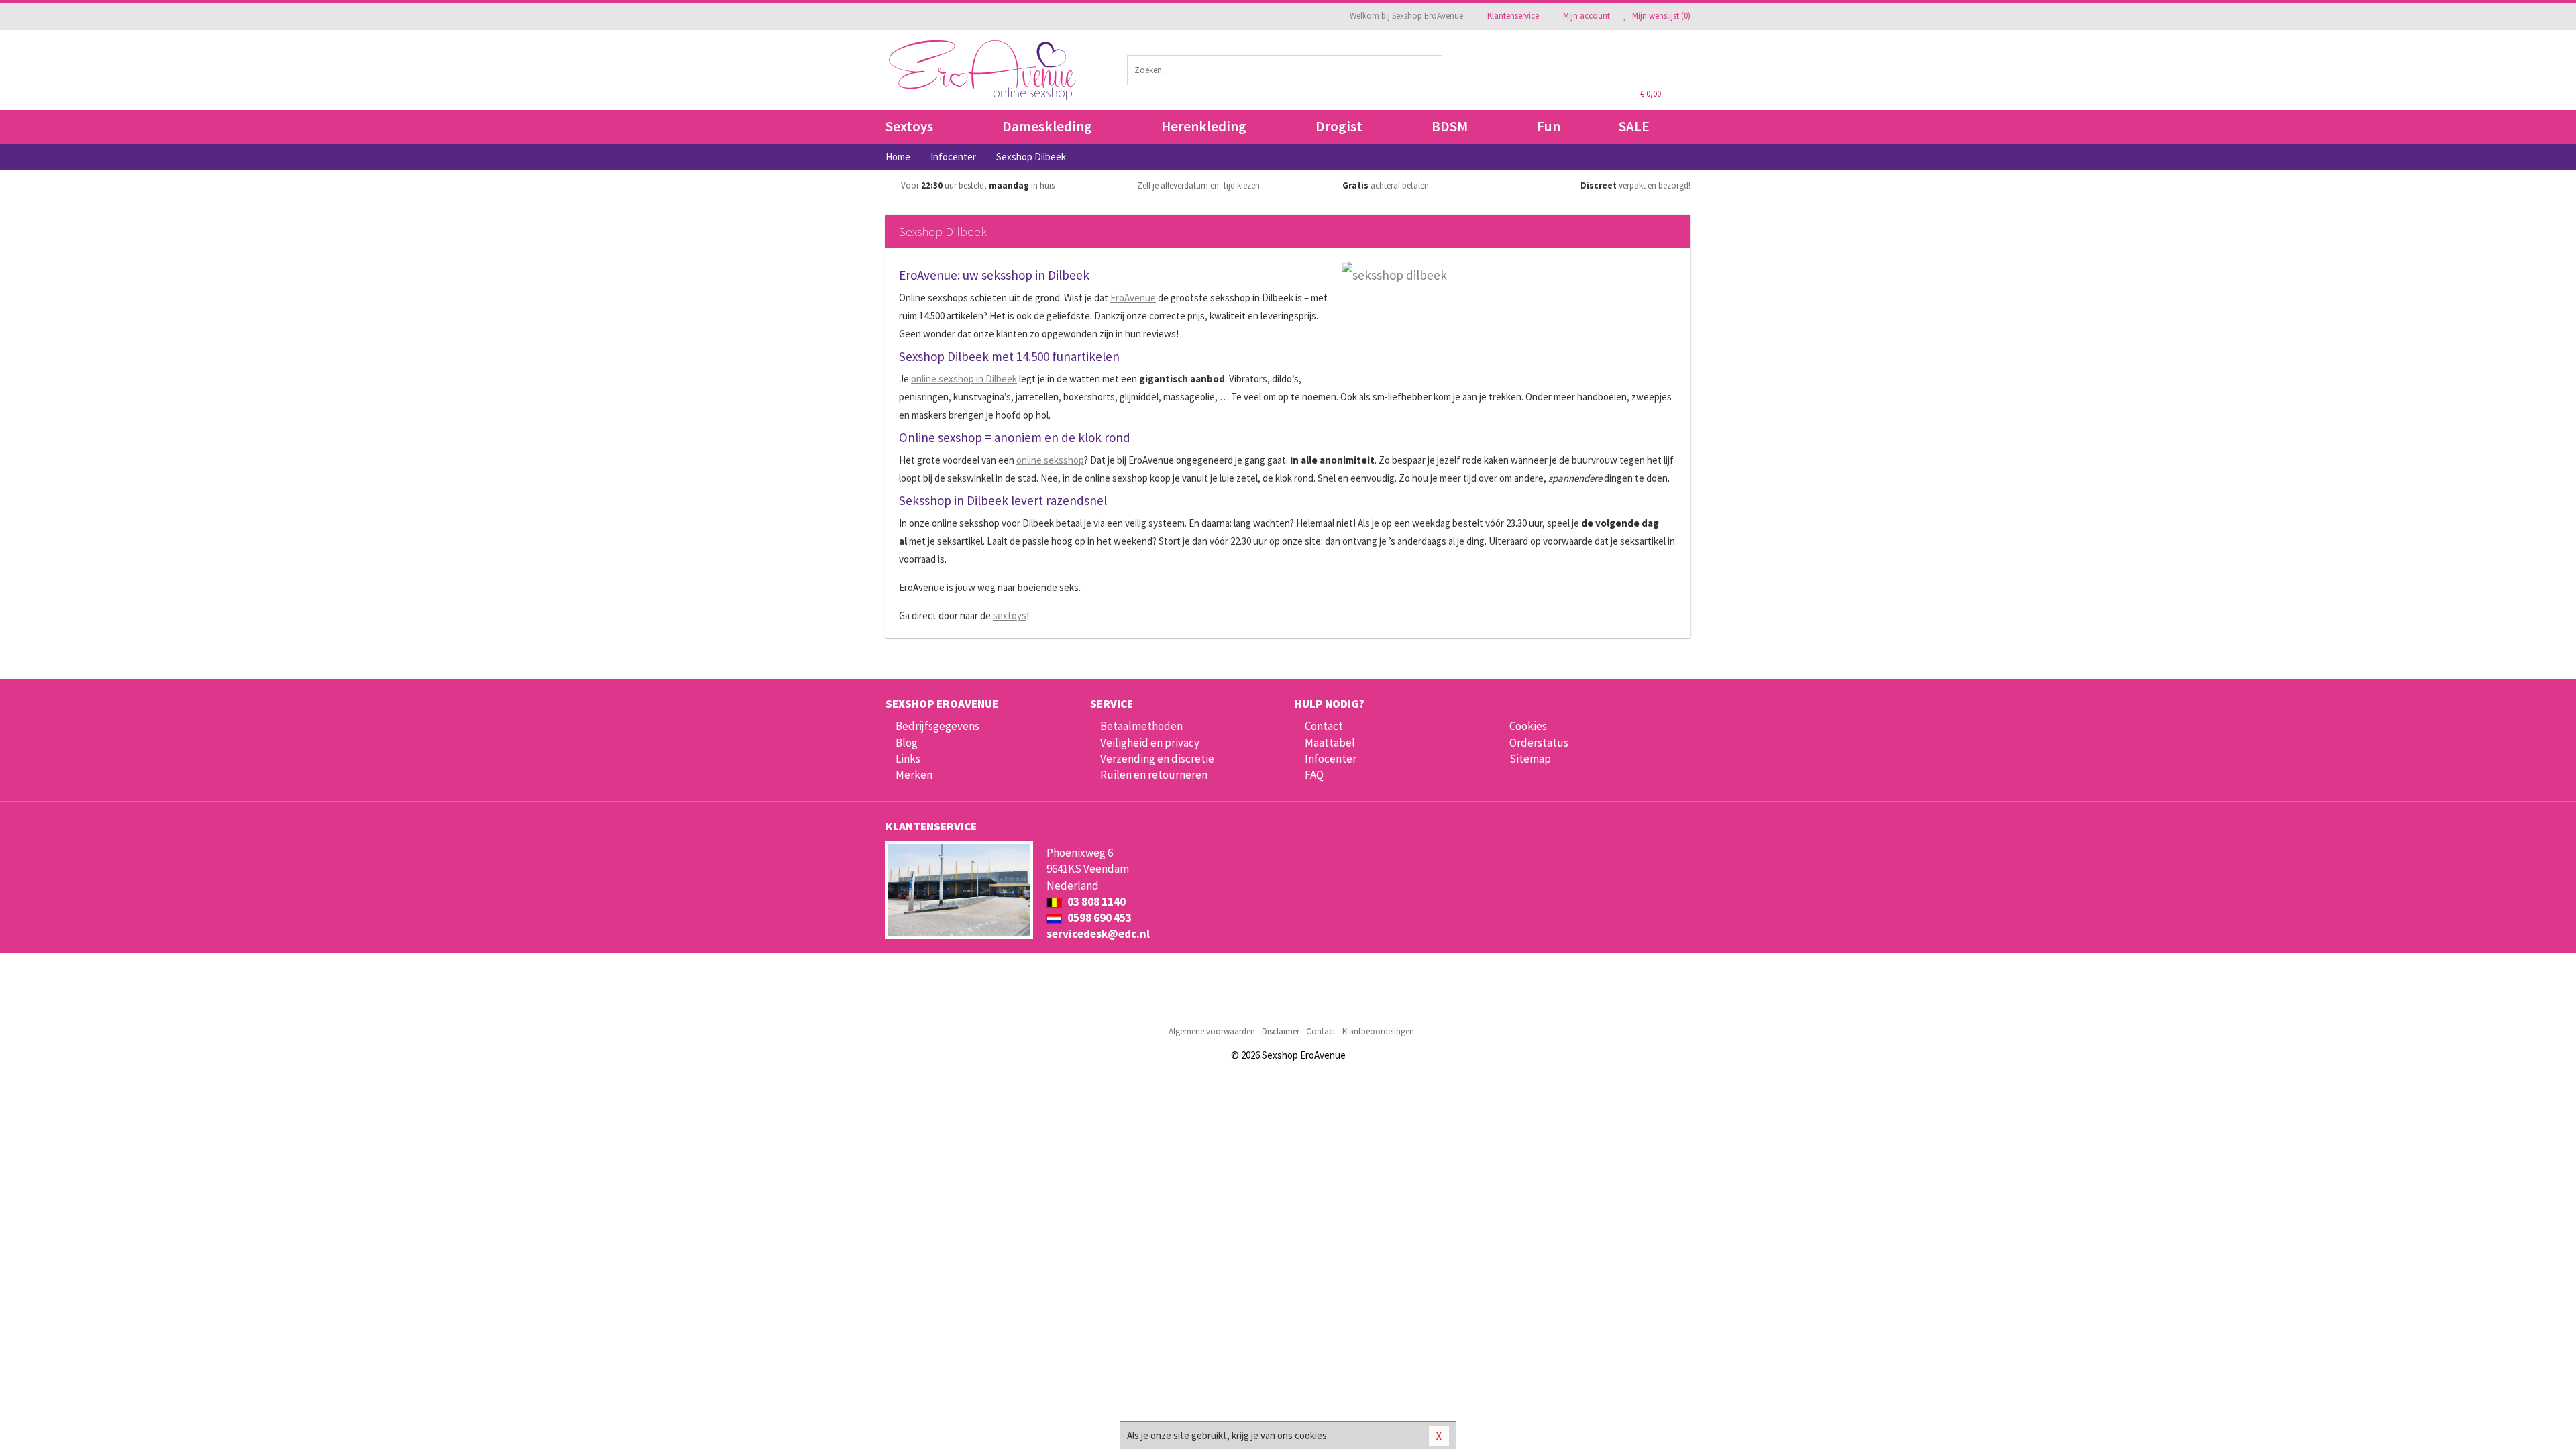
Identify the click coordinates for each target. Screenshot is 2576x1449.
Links (908, 759)
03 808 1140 (1095, 902)
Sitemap (1530, 759)
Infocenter (1331, 759)
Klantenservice (1513, 16)
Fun (1549, 126)
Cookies (1528, 726)
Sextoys (909, 126)
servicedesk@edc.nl (1098, 934)
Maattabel (1330, 743)
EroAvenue (1133, 298)
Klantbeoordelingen (1378, 1031)
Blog (907, 743)
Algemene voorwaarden (1212, 1031)
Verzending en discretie (1157, 759)
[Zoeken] (1419, 70)
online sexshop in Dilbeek (964, 379)
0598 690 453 (1098, 918)
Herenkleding (1204, 126)
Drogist (1339, 126)
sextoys (1010, 615)
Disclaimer (1281, 1031)
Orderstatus (1539, 743)
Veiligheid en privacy (1150, 743)
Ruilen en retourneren (1154, 775)
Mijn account (1587, 16)
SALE (1634, 126)
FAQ (1314, 775)
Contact (1324, 726)
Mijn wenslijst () (1660, 16)
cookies (1311, 1435)
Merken (914, 775)
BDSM (1450, 126)
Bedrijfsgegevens (937, 726)
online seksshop (1050, 460)
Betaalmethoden (1141, 726)
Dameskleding (1047, 126)
